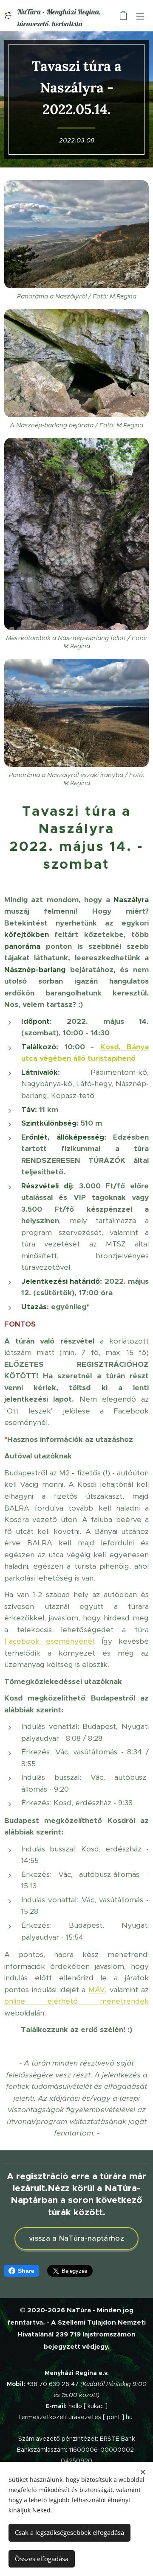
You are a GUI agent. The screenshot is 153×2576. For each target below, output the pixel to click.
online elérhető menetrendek (76, 2001)
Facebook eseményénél (49, 1641)
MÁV (97, 1990)
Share (26, 2271)
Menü (140, 16)
